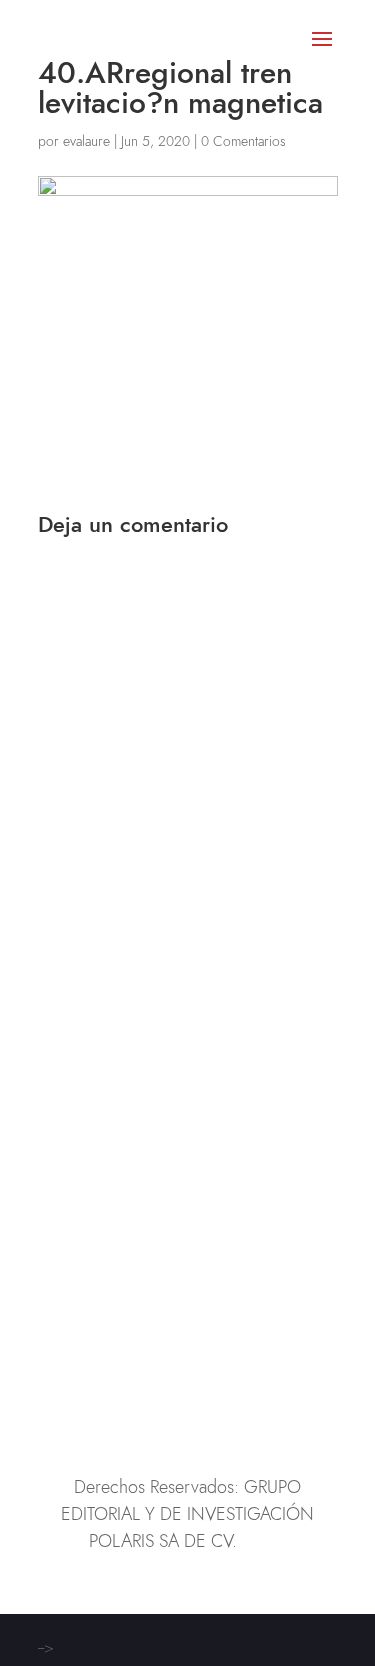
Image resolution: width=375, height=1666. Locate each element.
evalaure (86, 141)
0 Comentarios (243, 141)
